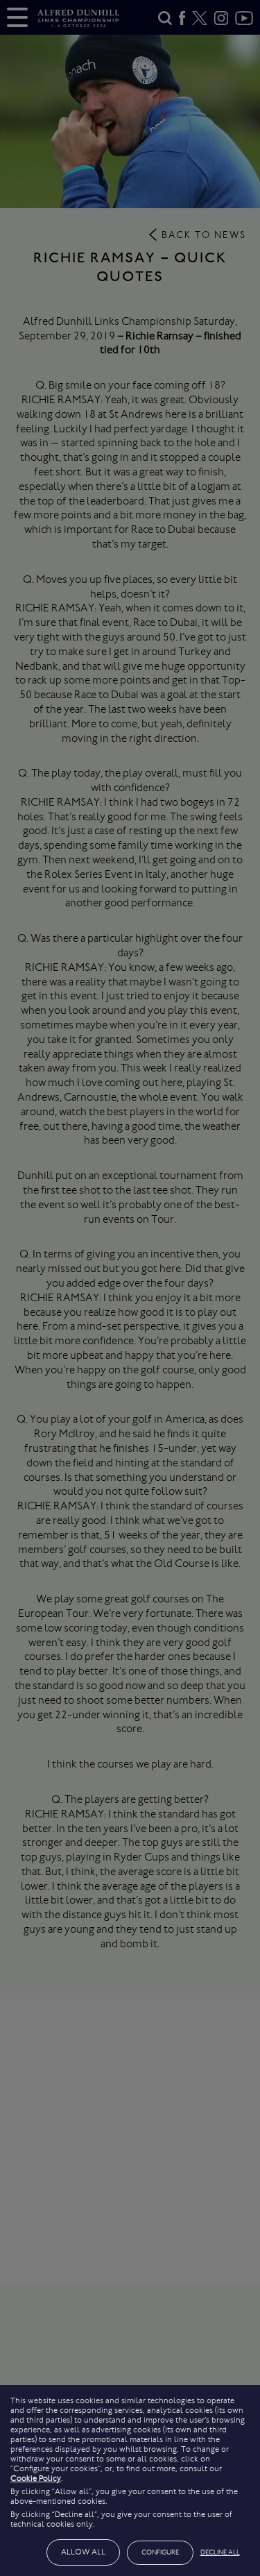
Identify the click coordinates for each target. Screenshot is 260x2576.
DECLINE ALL (220, 2552)
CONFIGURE (160, 2552)
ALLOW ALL (83, 2552)
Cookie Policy (36, 2478)
